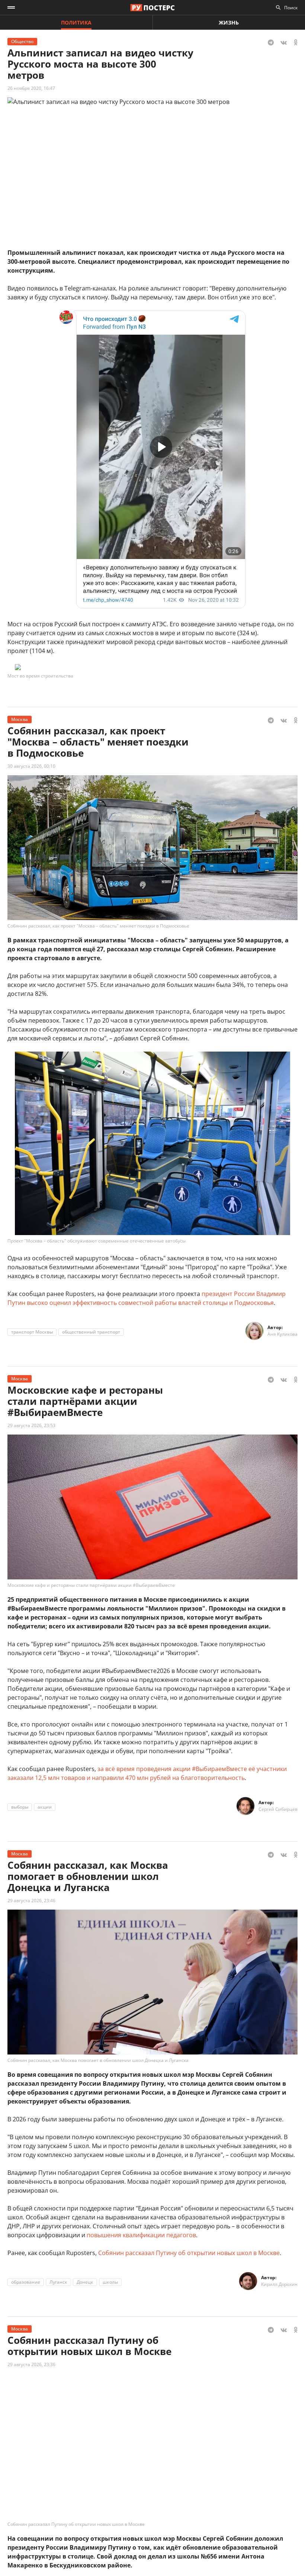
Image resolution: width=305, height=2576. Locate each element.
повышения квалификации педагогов (141, 2235)
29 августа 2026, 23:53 (31, 1425)
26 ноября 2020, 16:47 (31, 88)
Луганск (58, 2282)
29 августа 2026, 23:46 (31, 1901)
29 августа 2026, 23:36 (31, 2364)
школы (110, 2282)
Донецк (85, 2282)
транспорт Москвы (32, 1332)
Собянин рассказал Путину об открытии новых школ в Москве (189, 2253)
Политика (76, 22)
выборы (20, 1807)
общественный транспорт (91, 1332)
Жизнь (229, 22)
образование (26, 2282)
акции (45, 1807)
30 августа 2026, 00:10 (31, 766)
